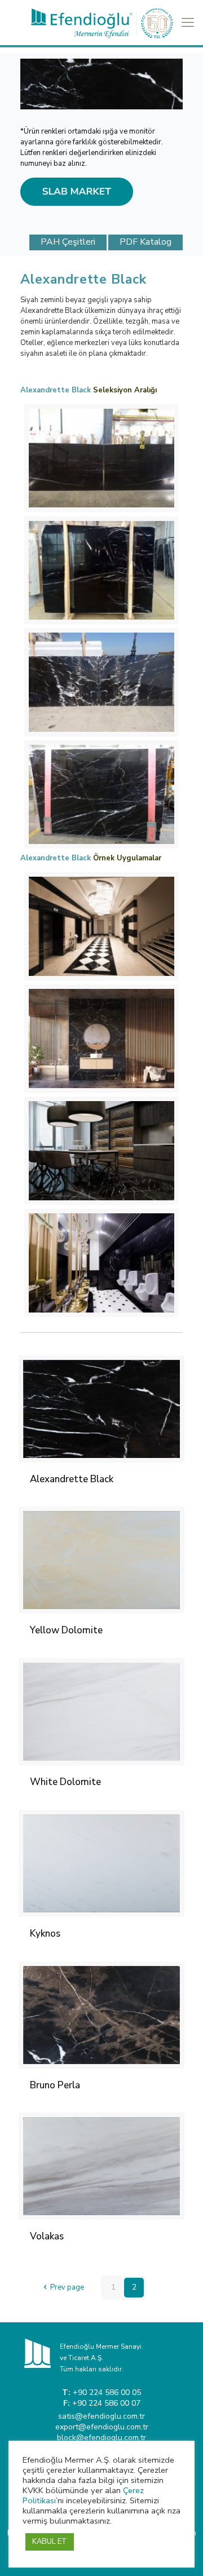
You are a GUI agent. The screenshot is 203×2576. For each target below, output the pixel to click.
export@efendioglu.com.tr (102, 2427)
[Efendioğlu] (101, 23)
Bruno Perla (55, 2085)
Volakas (47, 2236)
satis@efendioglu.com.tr (101, 2416)
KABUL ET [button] (50, 2542)
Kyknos (45, 1934)
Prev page (67, 2287)
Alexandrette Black (72, 1479)
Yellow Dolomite (66, 1630)
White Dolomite (65, 1782)
